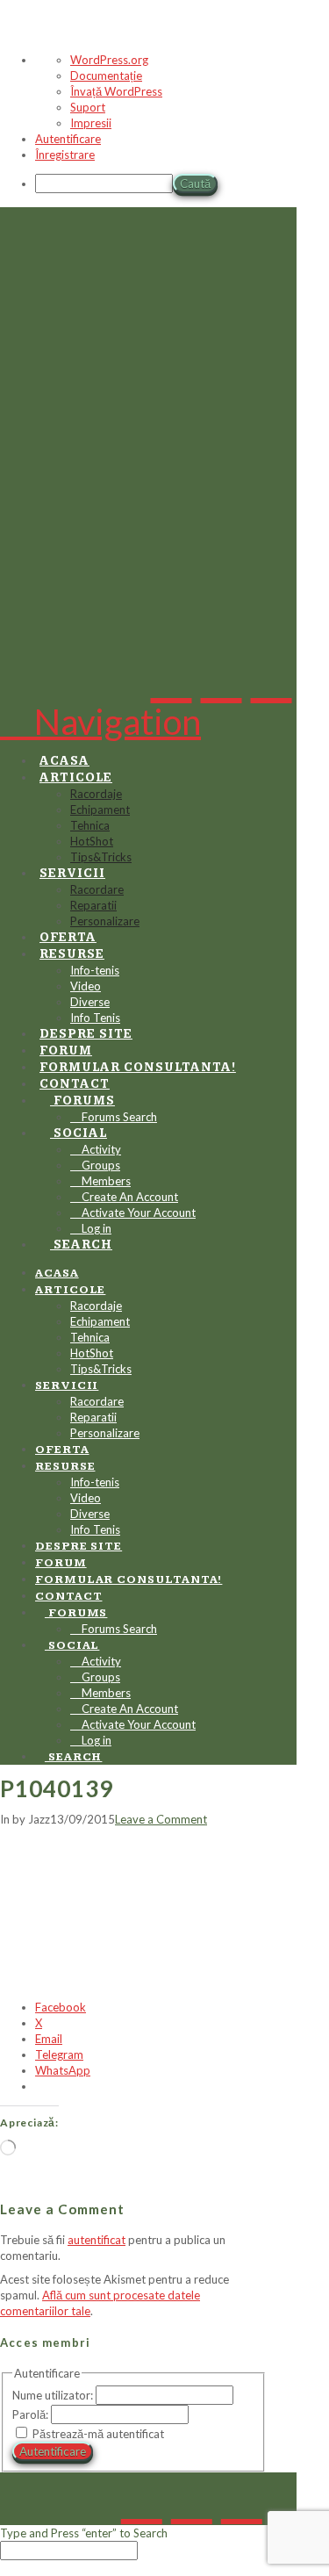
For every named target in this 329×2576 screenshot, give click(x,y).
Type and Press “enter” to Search (84, 2533)
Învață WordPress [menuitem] (116, 91)
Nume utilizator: (54, 2395)
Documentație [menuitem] (106, 76)
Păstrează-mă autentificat (98, 2434)
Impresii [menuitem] (91, 123)
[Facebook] (172, 675)
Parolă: (32, 2414)
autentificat (97, 2240)
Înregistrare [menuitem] (65, 155)
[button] (100, 722)
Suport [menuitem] (88, 107)
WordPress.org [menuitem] (109, 60)
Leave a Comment (161, 1819)
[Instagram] (272, 675)
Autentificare (53, 2451)
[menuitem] (182, 185)
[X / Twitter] (222, 675)
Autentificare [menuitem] (68, 139)
